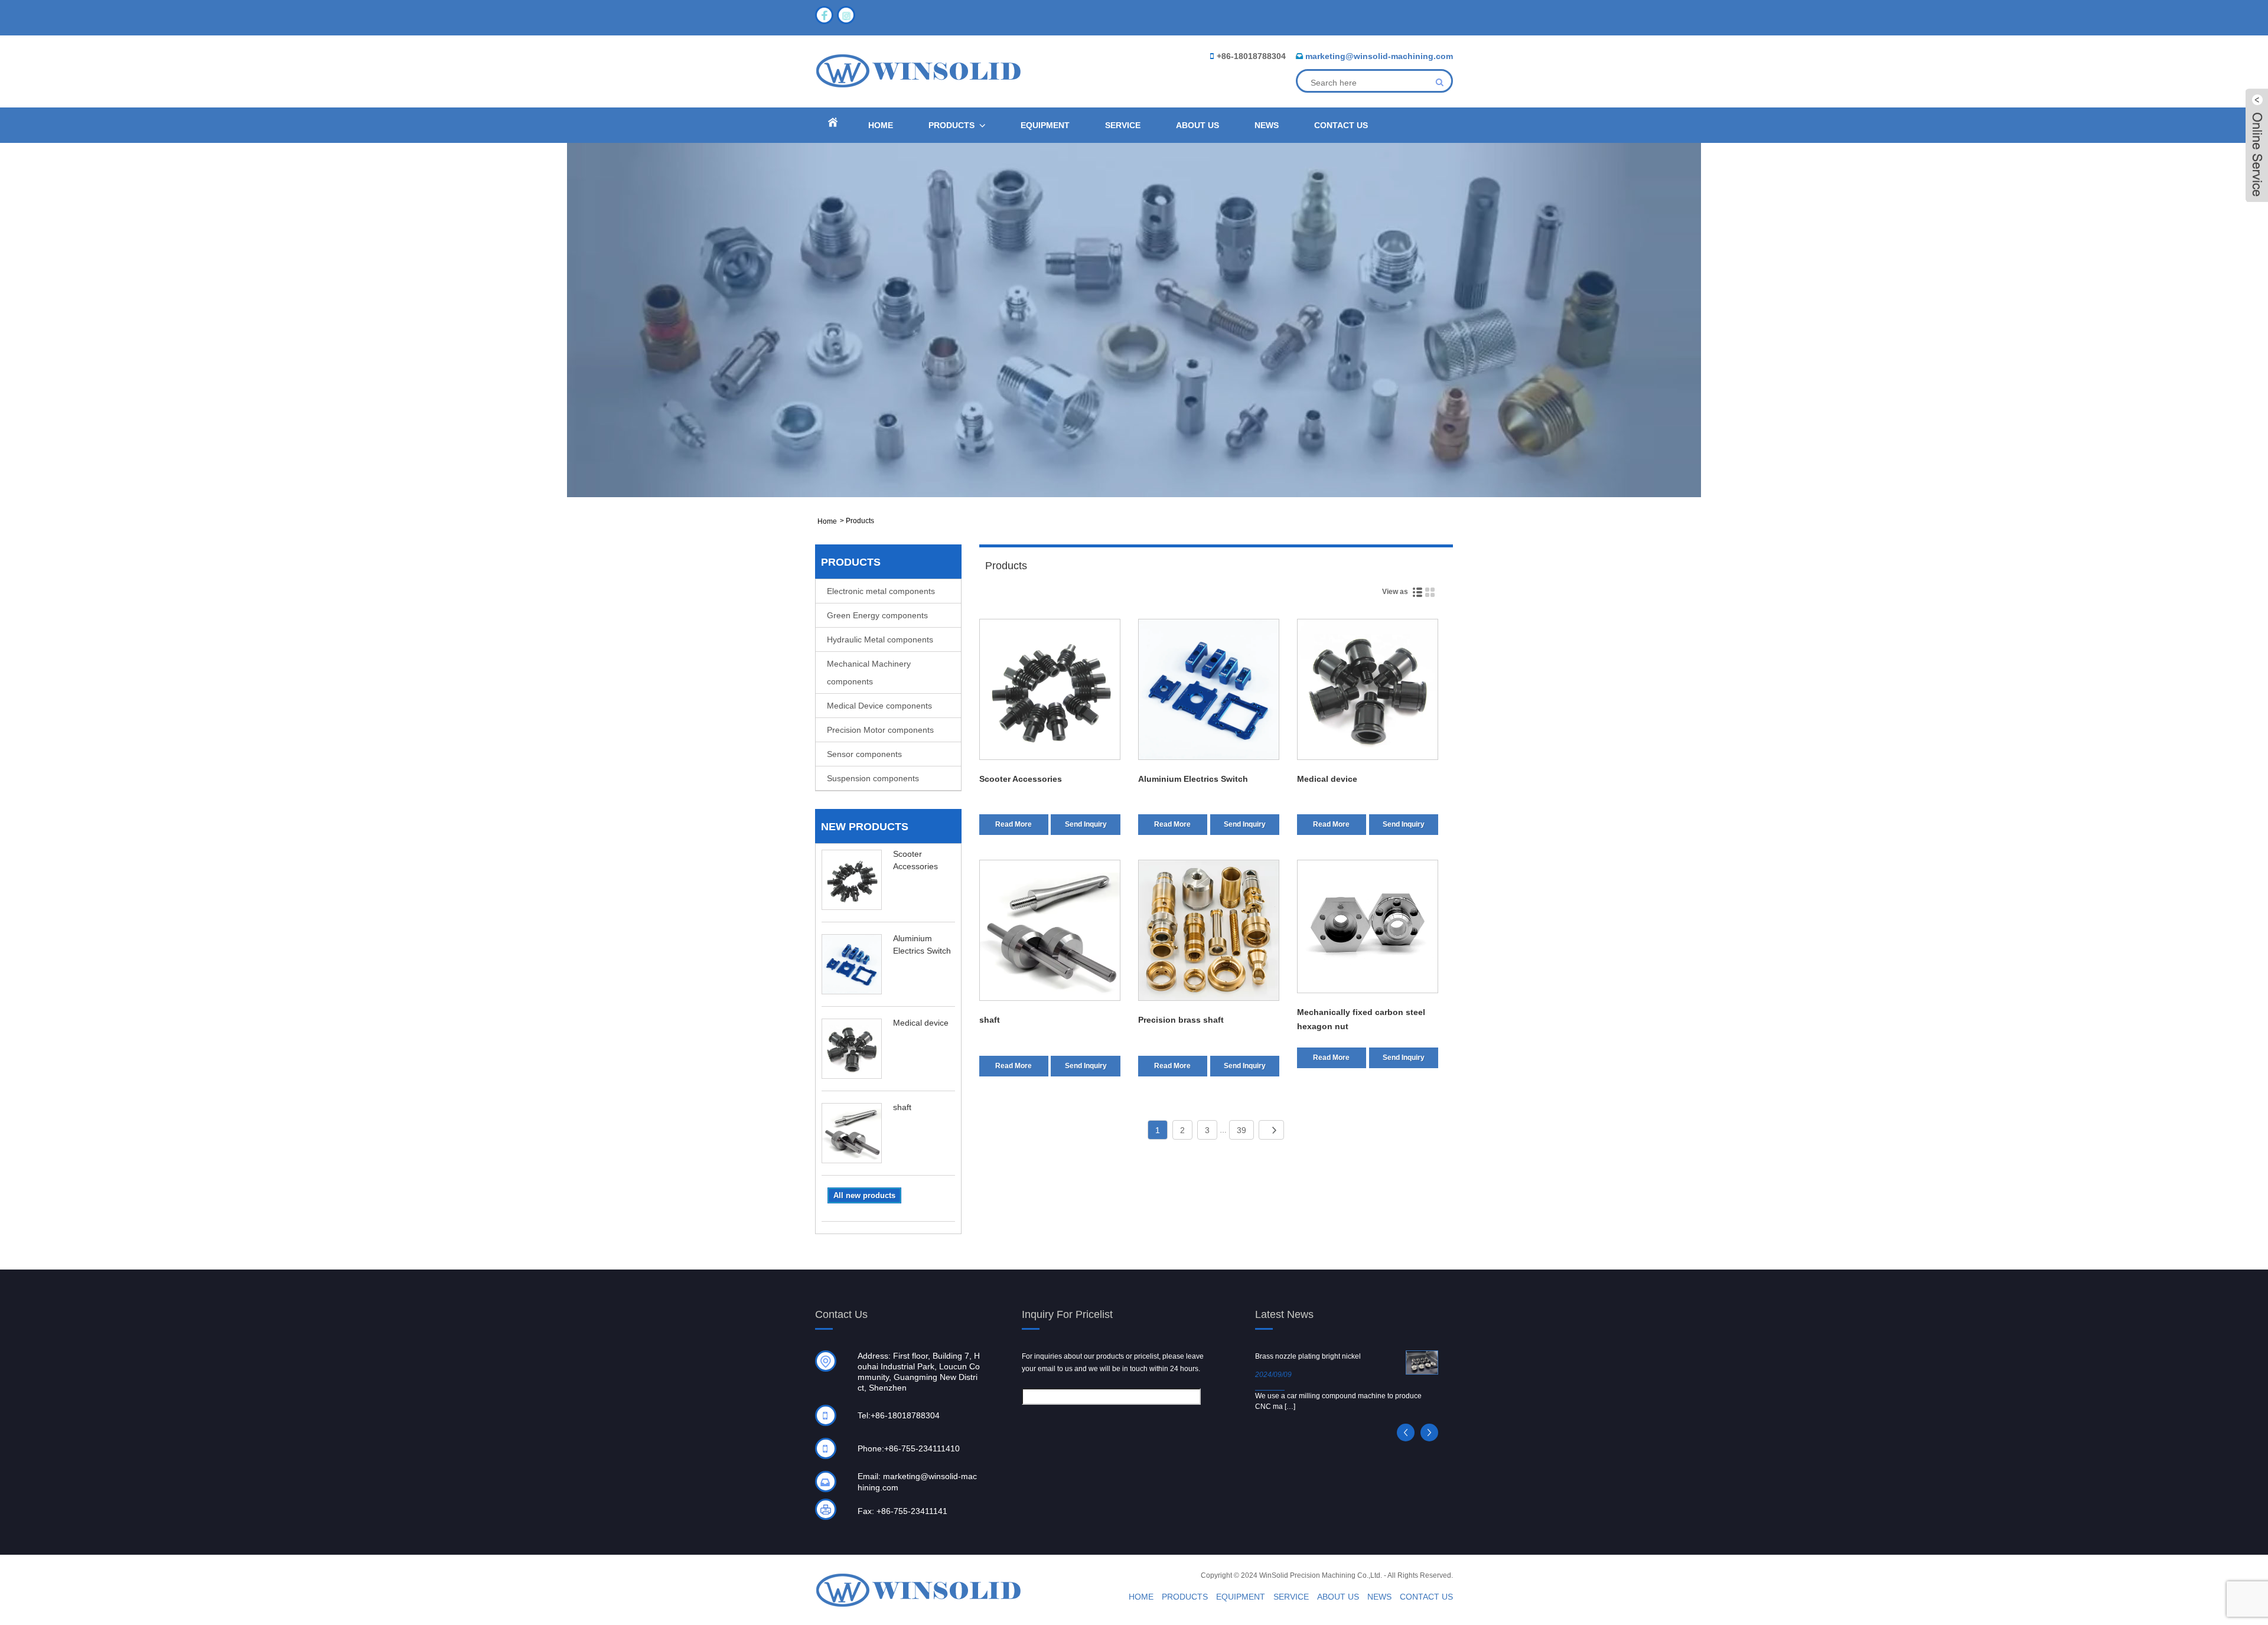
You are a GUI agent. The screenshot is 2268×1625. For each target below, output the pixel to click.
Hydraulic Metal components (880, 639)
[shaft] (1050, 932)
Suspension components (873, 778)
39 (1241, 1130)
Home (881, 125)
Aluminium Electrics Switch (1193, 779)
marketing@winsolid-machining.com (1379, 56)
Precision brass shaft (1181, 1020)
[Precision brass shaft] (1209, 932)
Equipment (1045, 125)
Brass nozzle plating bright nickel (1308, 1356)
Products (951, 125)
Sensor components (864, 754)
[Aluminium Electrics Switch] (1209, 691)
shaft (902, 1107)
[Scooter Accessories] (1050, 691)
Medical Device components (879, 706)
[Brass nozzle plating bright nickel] (1422, 1362)
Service (1123, 125)
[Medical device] (1368, 691)
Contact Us (1341, 125)
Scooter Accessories (1021, 779)
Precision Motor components (880, 730)
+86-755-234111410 (922, 1448)
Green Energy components (877, 615)
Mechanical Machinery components (869, 673)
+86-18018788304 (1251, 56)
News (1267, 125)
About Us (1197, 125)
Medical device (921, 1023)
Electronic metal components (881, 591)
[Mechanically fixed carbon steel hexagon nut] (1368, 929)
